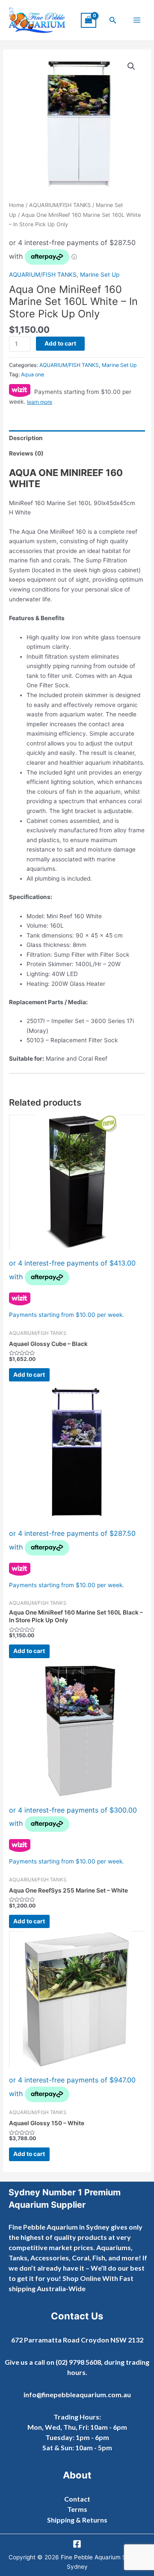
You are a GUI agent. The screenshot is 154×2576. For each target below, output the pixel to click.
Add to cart (60, 343)
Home (16, 205)
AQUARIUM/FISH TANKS (60, 205)
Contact (77, 2499)
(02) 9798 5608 (78, 2362)
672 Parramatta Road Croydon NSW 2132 (77, 2340)
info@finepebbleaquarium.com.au (77, 2394)
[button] (113, 20)
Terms (77, 2509)
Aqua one (33, 374)
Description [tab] (26, 438)
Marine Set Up (100, 275)
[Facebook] (77, 2544)
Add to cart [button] (29, 1375)
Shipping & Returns (77, 2520)
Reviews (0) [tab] (26, 453)
